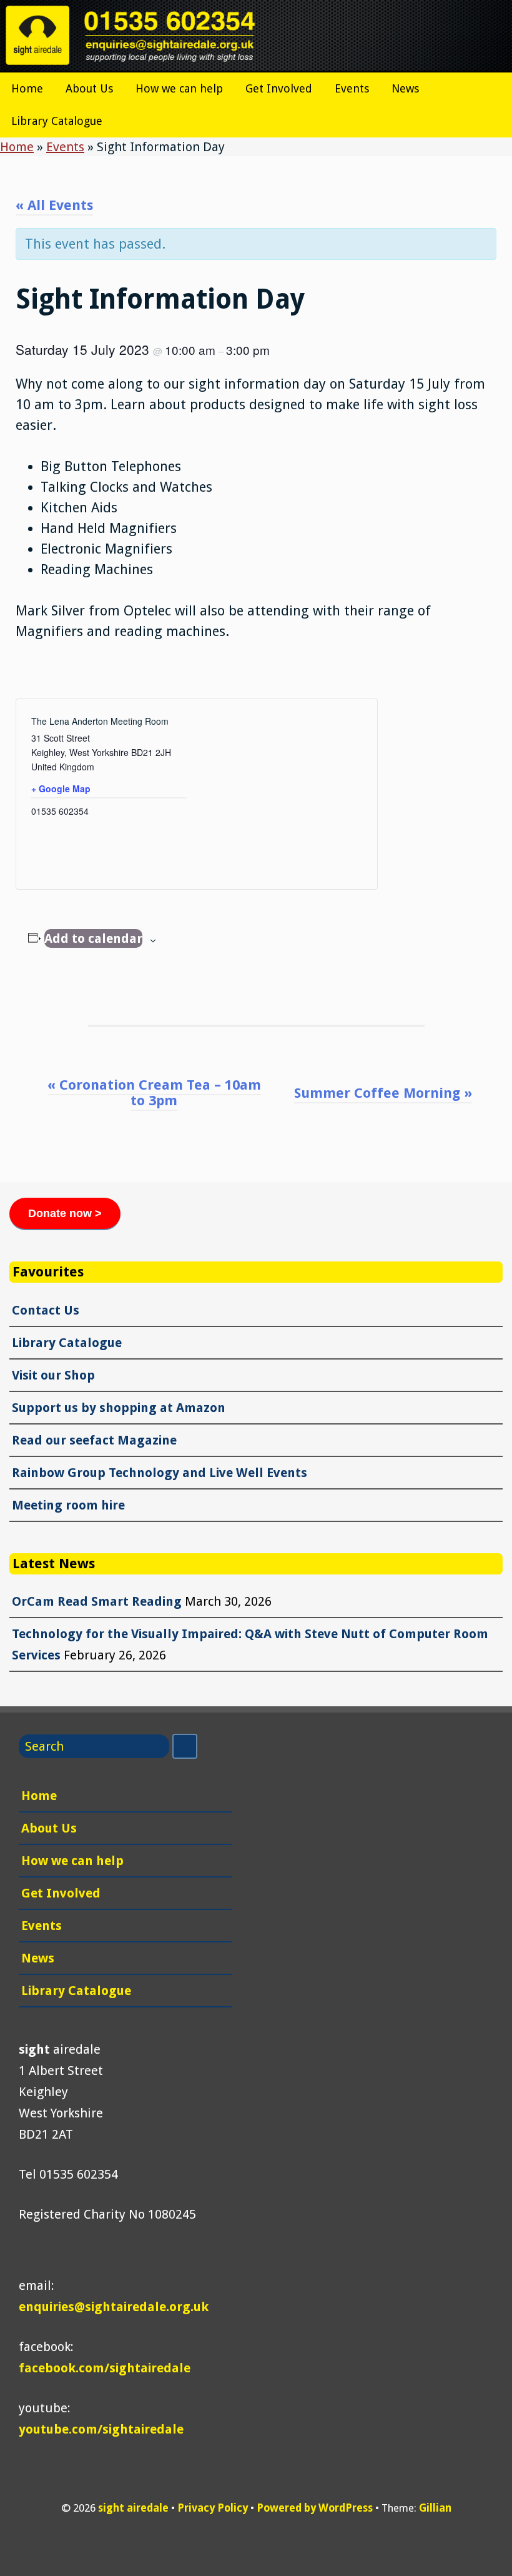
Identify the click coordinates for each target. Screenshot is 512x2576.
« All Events (54, 205)
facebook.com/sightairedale (105, 2368)
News (405, 88)
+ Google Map (61, 788)
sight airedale (133, 2508)
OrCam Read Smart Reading (97, 1601)
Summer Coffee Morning (383, 1093)
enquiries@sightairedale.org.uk (114, 2307)
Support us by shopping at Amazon (119, 1408)
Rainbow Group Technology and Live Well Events (160, 1473)
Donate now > (65, 1213)
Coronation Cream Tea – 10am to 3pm (154, 1093)
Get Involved (279, 88)
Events (352, 88)
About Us (89, 88)
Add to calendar (93, 938)
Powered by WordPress (315, 2508)
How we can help (179, 88)
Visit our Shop (53, 1375)
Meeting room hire (68, 1505)
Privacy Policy (213, 2508)
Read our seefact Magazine (94, 1440)
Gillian (435, 2508)
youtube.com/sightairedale (101, 2429)
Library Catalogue (57, 121)
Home (27, 88)
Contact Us (46, 1310)
